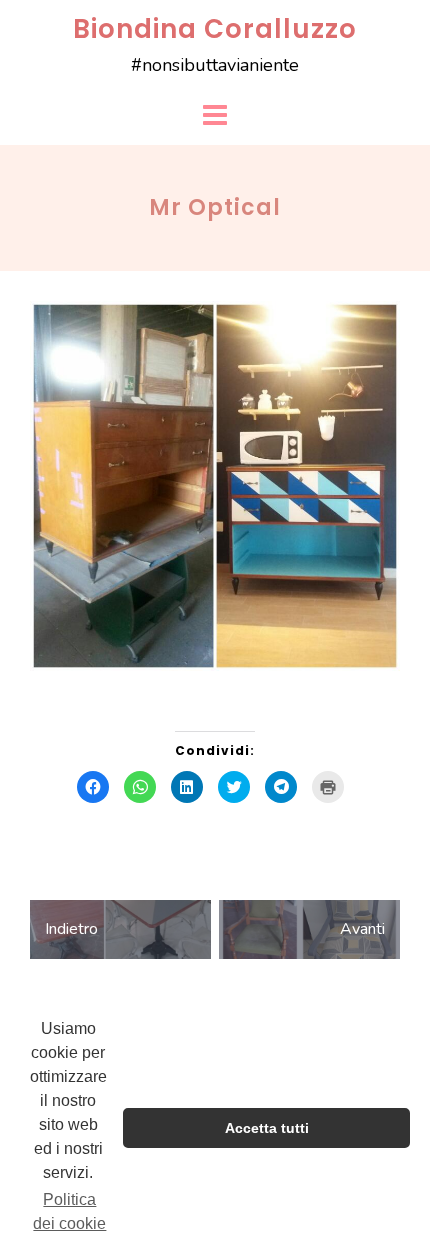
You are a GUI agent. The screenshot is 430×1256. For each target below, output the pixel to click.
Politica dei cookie (69, 1211)
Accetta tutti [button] (267, 1128)
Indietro (71, 929)
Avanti (362, 929)
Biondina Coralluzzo (215, 29)
